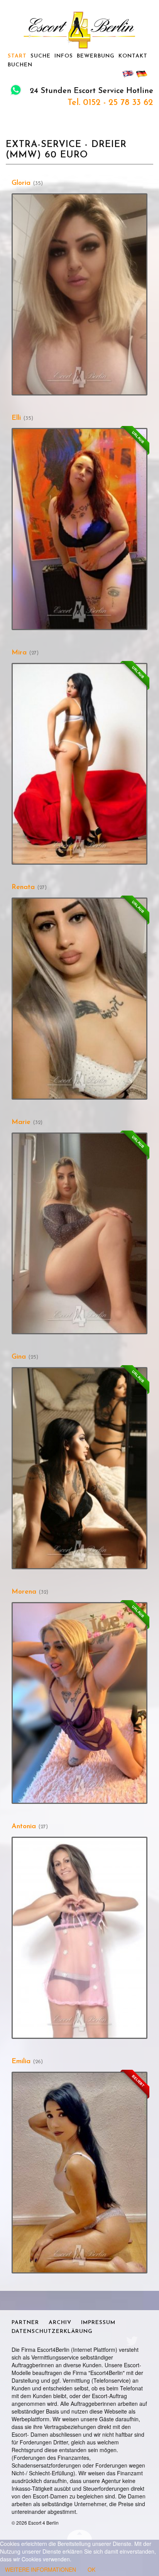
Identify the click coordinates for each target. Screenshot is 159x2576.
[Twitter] (132, 2340)
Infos (64, 56)
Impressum (98, 2323)
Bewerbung (96, 56)
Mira (19, 653)
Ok (91, 2569)
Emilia (21, 2062)
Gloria (21, 183)
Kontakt (133, 56)
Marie (21, 1122)
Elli (16, 418)
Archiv (60, 2323)
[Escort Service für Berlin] (79, 30)
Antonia (24, 1827)
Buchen (20, 65)
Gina (19, 1357)
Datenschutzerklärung (52, 2332)
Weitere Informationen (41, 2569)
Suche (41, 56)
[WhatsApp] (16, 91)
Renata (23, 887)
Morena (24, 1592)
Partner (25, 2323)
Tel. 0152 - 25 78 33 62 (110, 103)
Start (17, 56)
